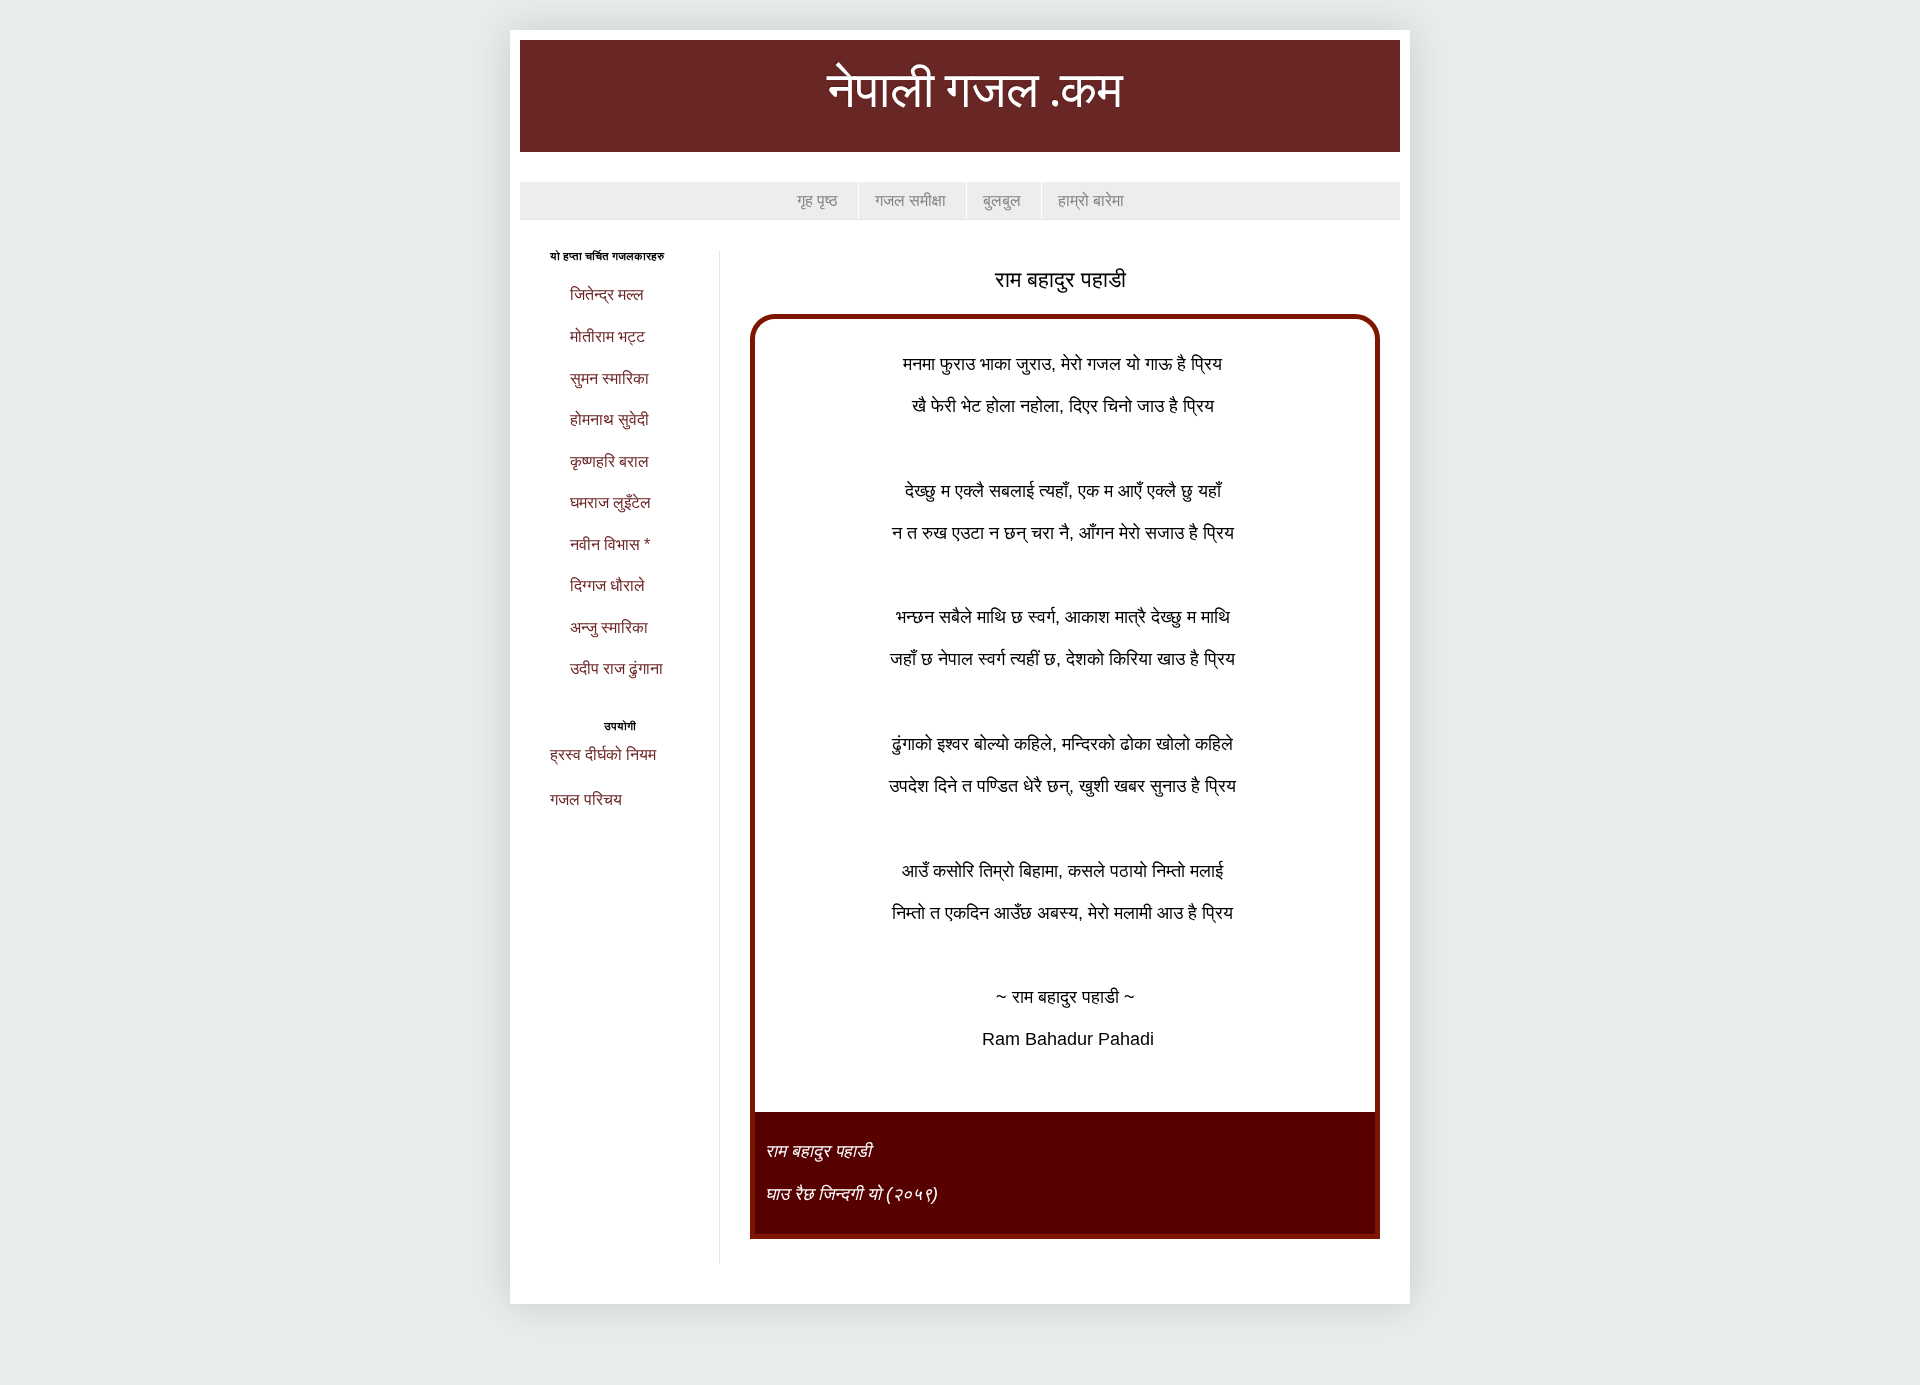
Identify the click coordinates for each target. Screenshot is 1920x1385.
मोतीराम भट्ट (607, 336)
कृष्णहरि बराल (609, 461)
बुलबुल (1002, 200)
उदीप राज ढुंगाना (616, 668)
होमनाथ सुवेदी (609, 419)
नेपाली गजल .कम (975, 93)
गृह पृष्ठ (817, 200)
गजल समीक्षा (910, 200)
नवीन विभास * (610, 544)
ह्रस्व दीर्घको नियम (603, 754)
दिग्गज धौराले (607, 585)
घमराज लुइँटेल (610, 502)
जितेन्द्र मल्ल (607, 294)
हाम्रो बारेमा (1091, 200)
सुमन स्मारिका (609, 378)
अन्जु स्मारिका (609, 627)
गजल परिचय (586, 799)
